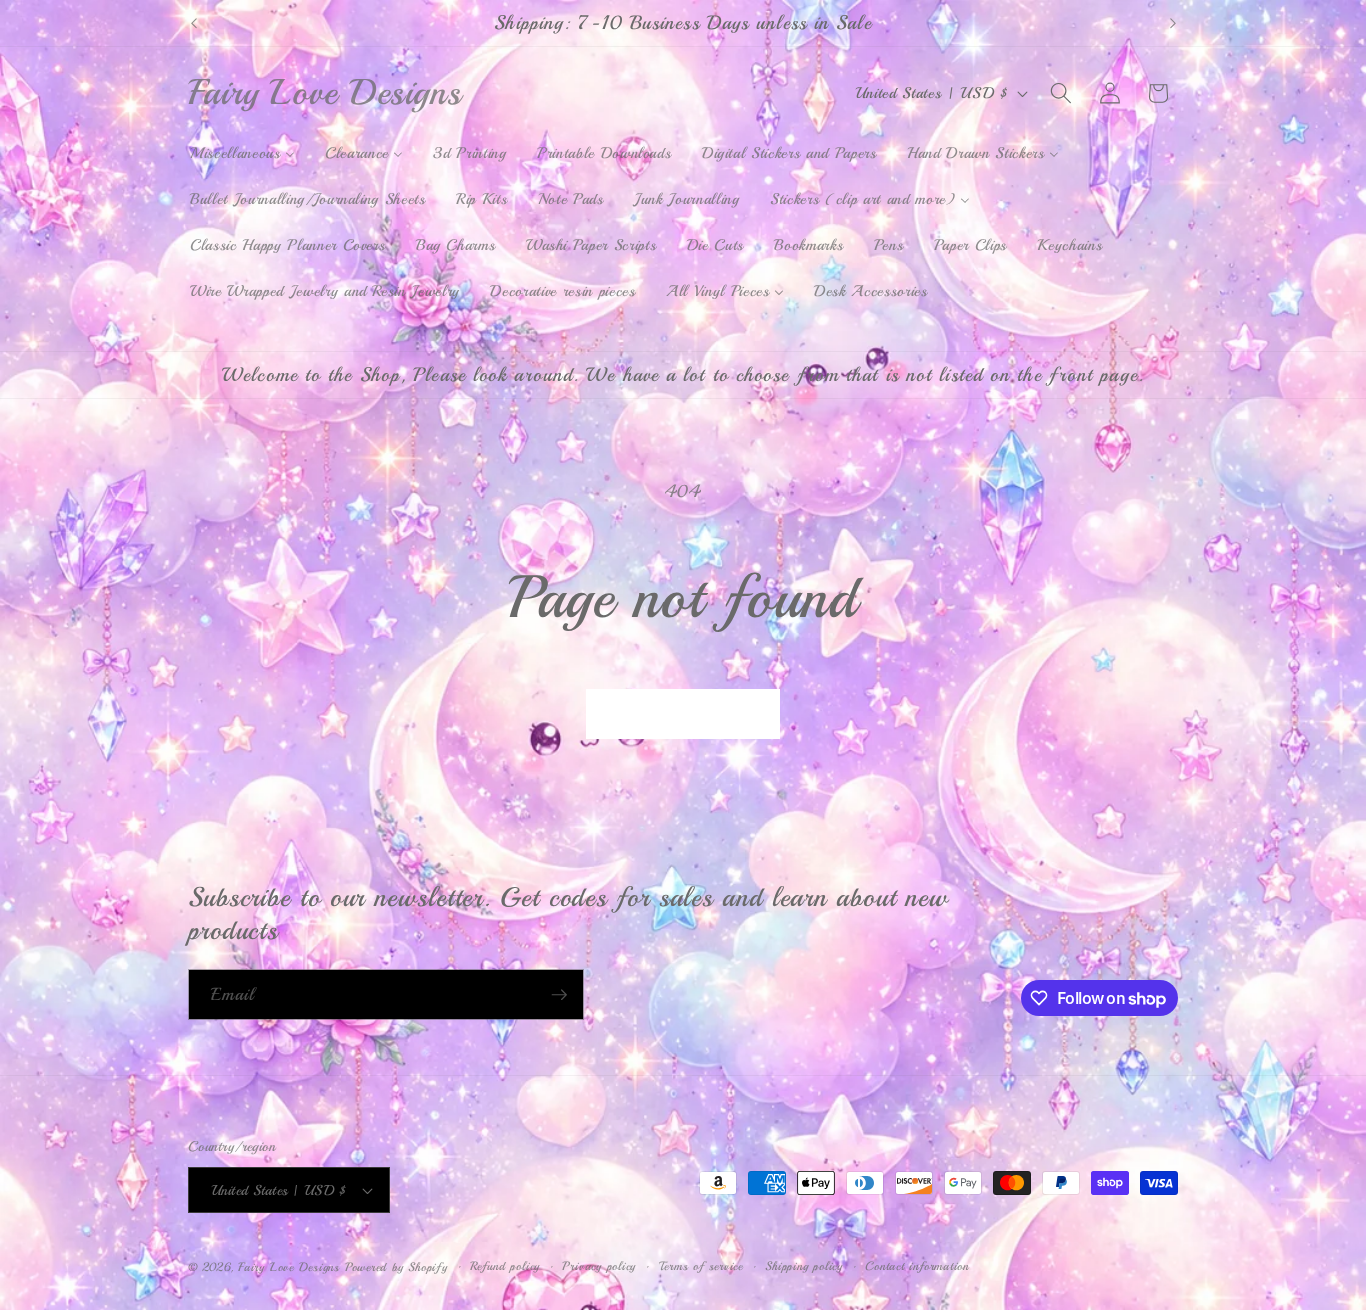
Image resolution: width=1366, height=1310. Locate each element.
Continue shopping (683, 713)
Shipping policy (804, 1266)
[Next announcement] (1173, 23)
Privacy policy (599, 1266)
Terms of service (701, 1266)
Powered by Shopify (396, 1267)
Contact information (917, 1266)
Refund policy (505, 1266)
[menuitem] (242, 154)
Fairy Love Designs (289, 1267)
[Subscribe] (559, 995)
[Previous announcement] (194, 23)
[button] (1061, 93)
